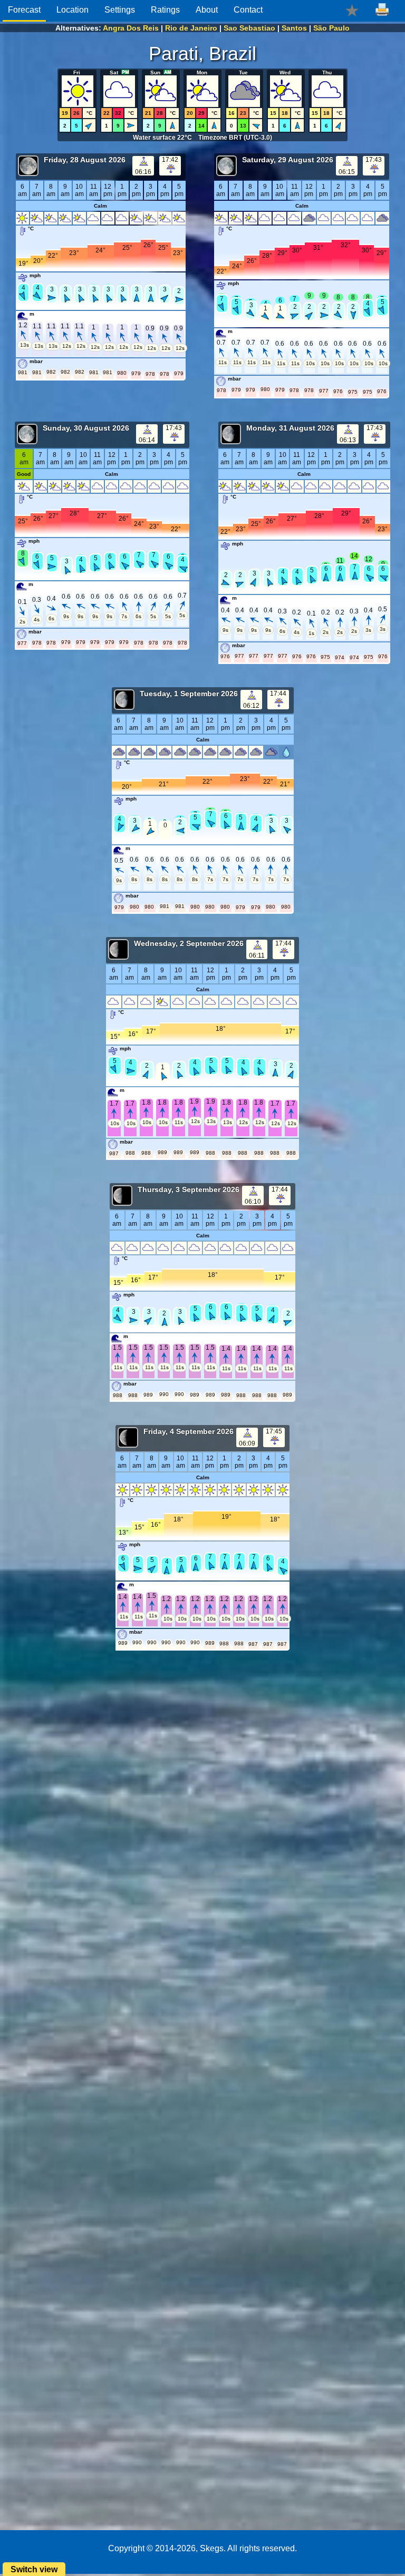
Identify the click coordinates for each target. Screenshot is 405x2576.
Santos (294, 28)
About (207, 10)
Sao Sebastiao (249, 28)
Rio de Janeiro (191, 28)
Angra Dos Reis (131, 28)
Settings (120, 10)
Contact (248, 10)
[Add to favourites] (352, 10)
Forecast (24, 10)
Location (73, 10)
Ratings (165, 10)
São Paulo (331, 28)
